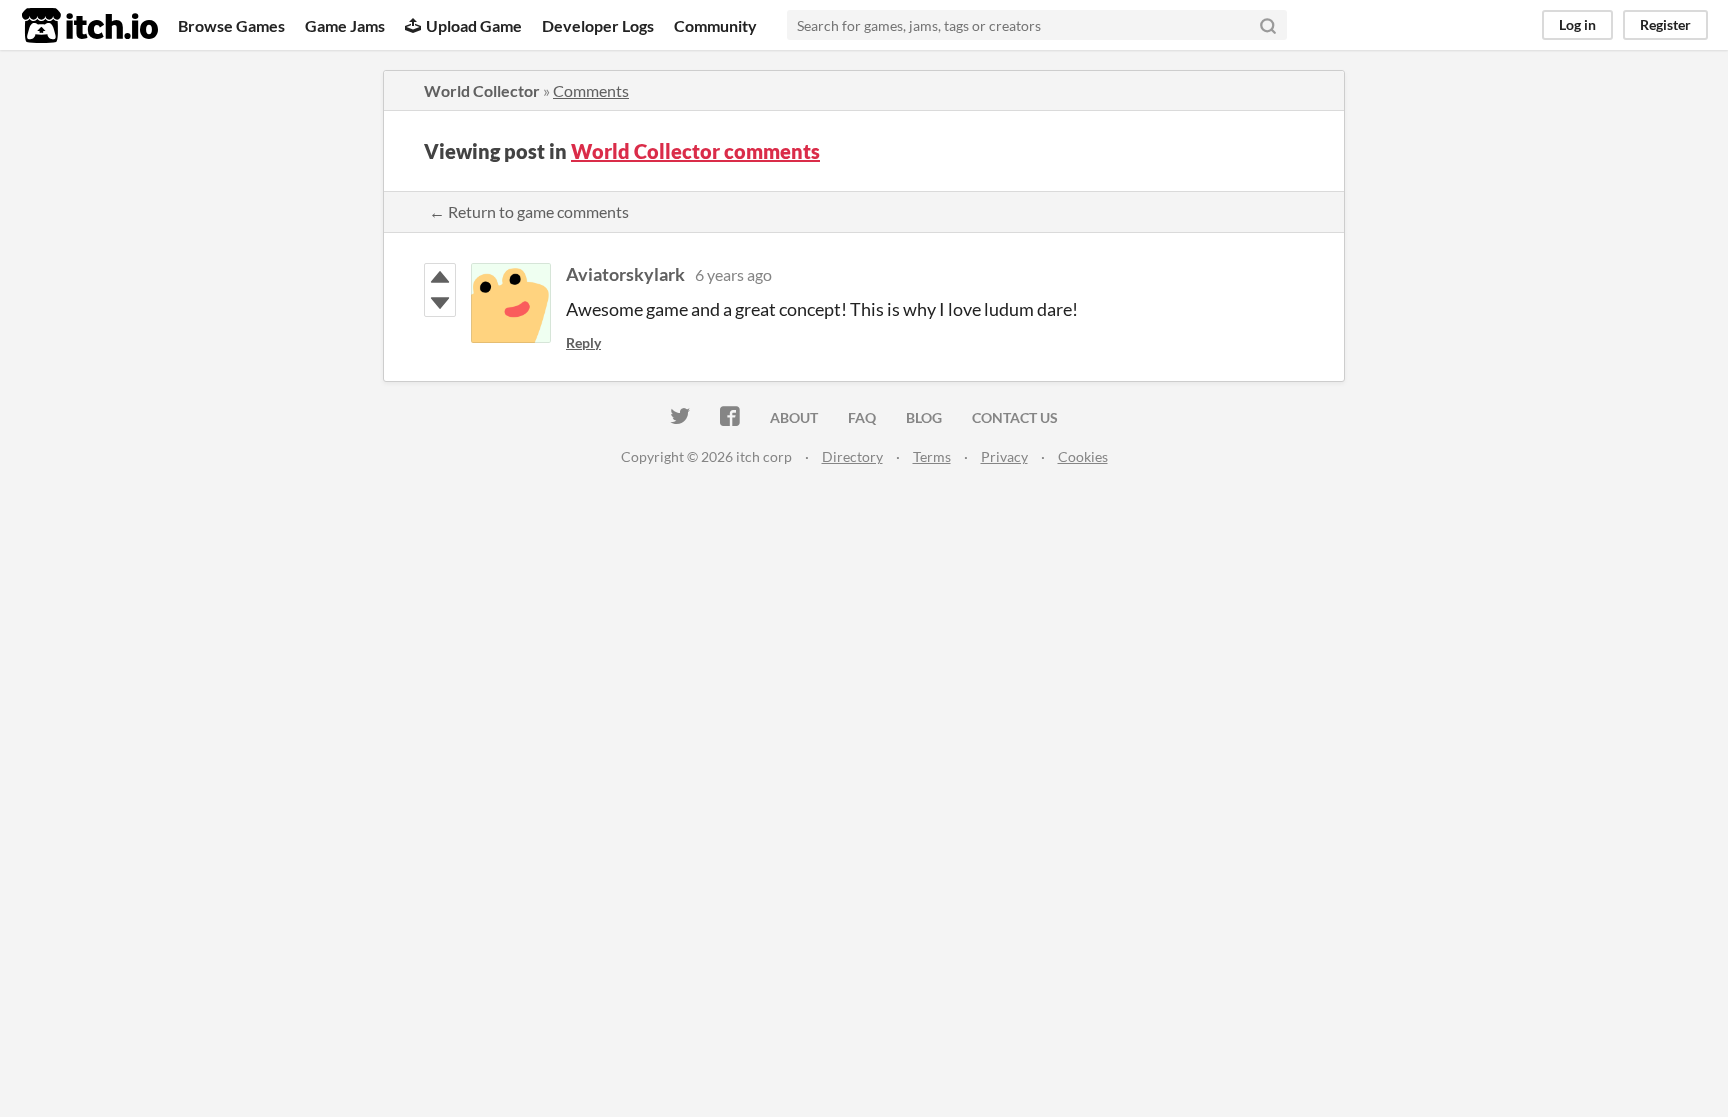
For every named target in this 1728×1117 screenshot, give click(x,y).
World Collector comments (695, 151)
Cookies (1083, 456)
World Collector (482, 90)
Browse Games (231, 25)
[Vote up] (440, 277)
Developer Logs (598, 25)
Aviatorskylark (625, 274)
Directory (852, 456)
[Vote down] (440, 303)
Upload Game (474, 25)
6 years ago (733, 274)
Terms (932, 456)
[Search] (1268, 25)
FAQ (862, 417)
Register (1665, 24)
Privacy (1004, 456)
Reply (583, 342)
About (794, 417)
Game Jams (345, 25)
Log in (1577, 24)
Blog (924, 417)
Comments (591, 90)
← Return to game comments (529, 211)
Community (715, 25)
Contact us (1015, 417)
